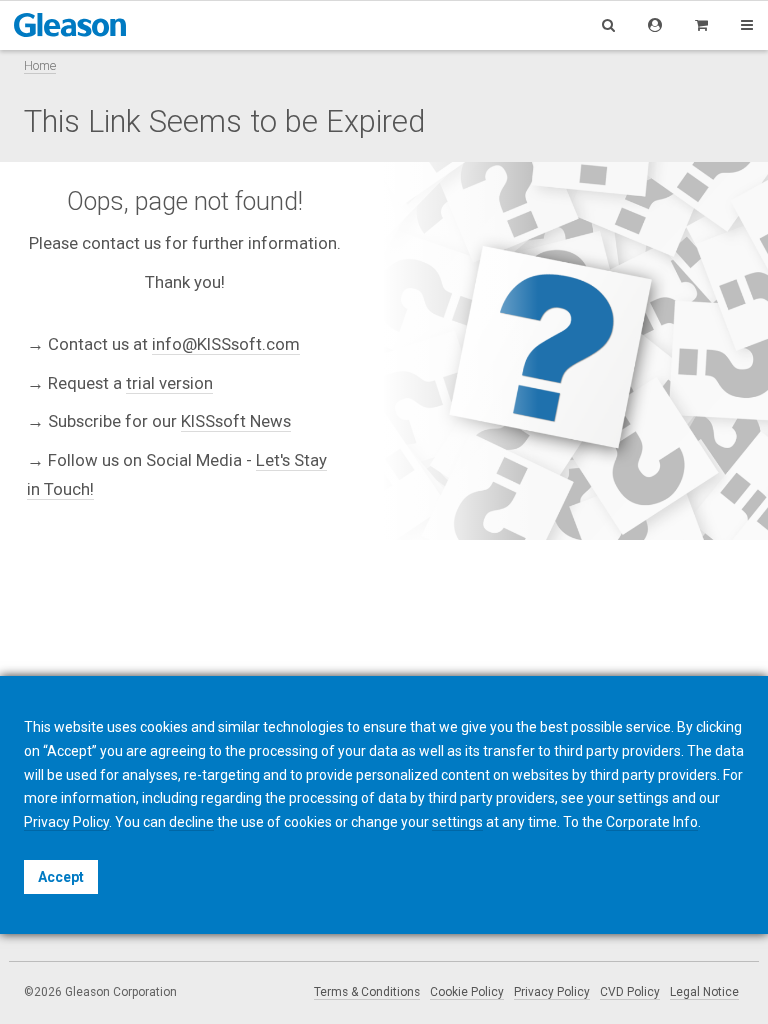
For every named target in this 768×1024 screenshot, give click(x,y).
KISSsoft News (236, 421)
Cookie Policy (467, 992)
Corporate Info (652, 822)
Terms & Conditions (367, 992)
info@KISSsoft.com (226, 344)
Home (40, 65)
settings (457, 822)
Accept (61, 877)
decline (191, 822)
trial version (169, 383)
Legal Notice (704, 992)
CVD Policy (630, 992)
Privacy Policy (552, 992)
